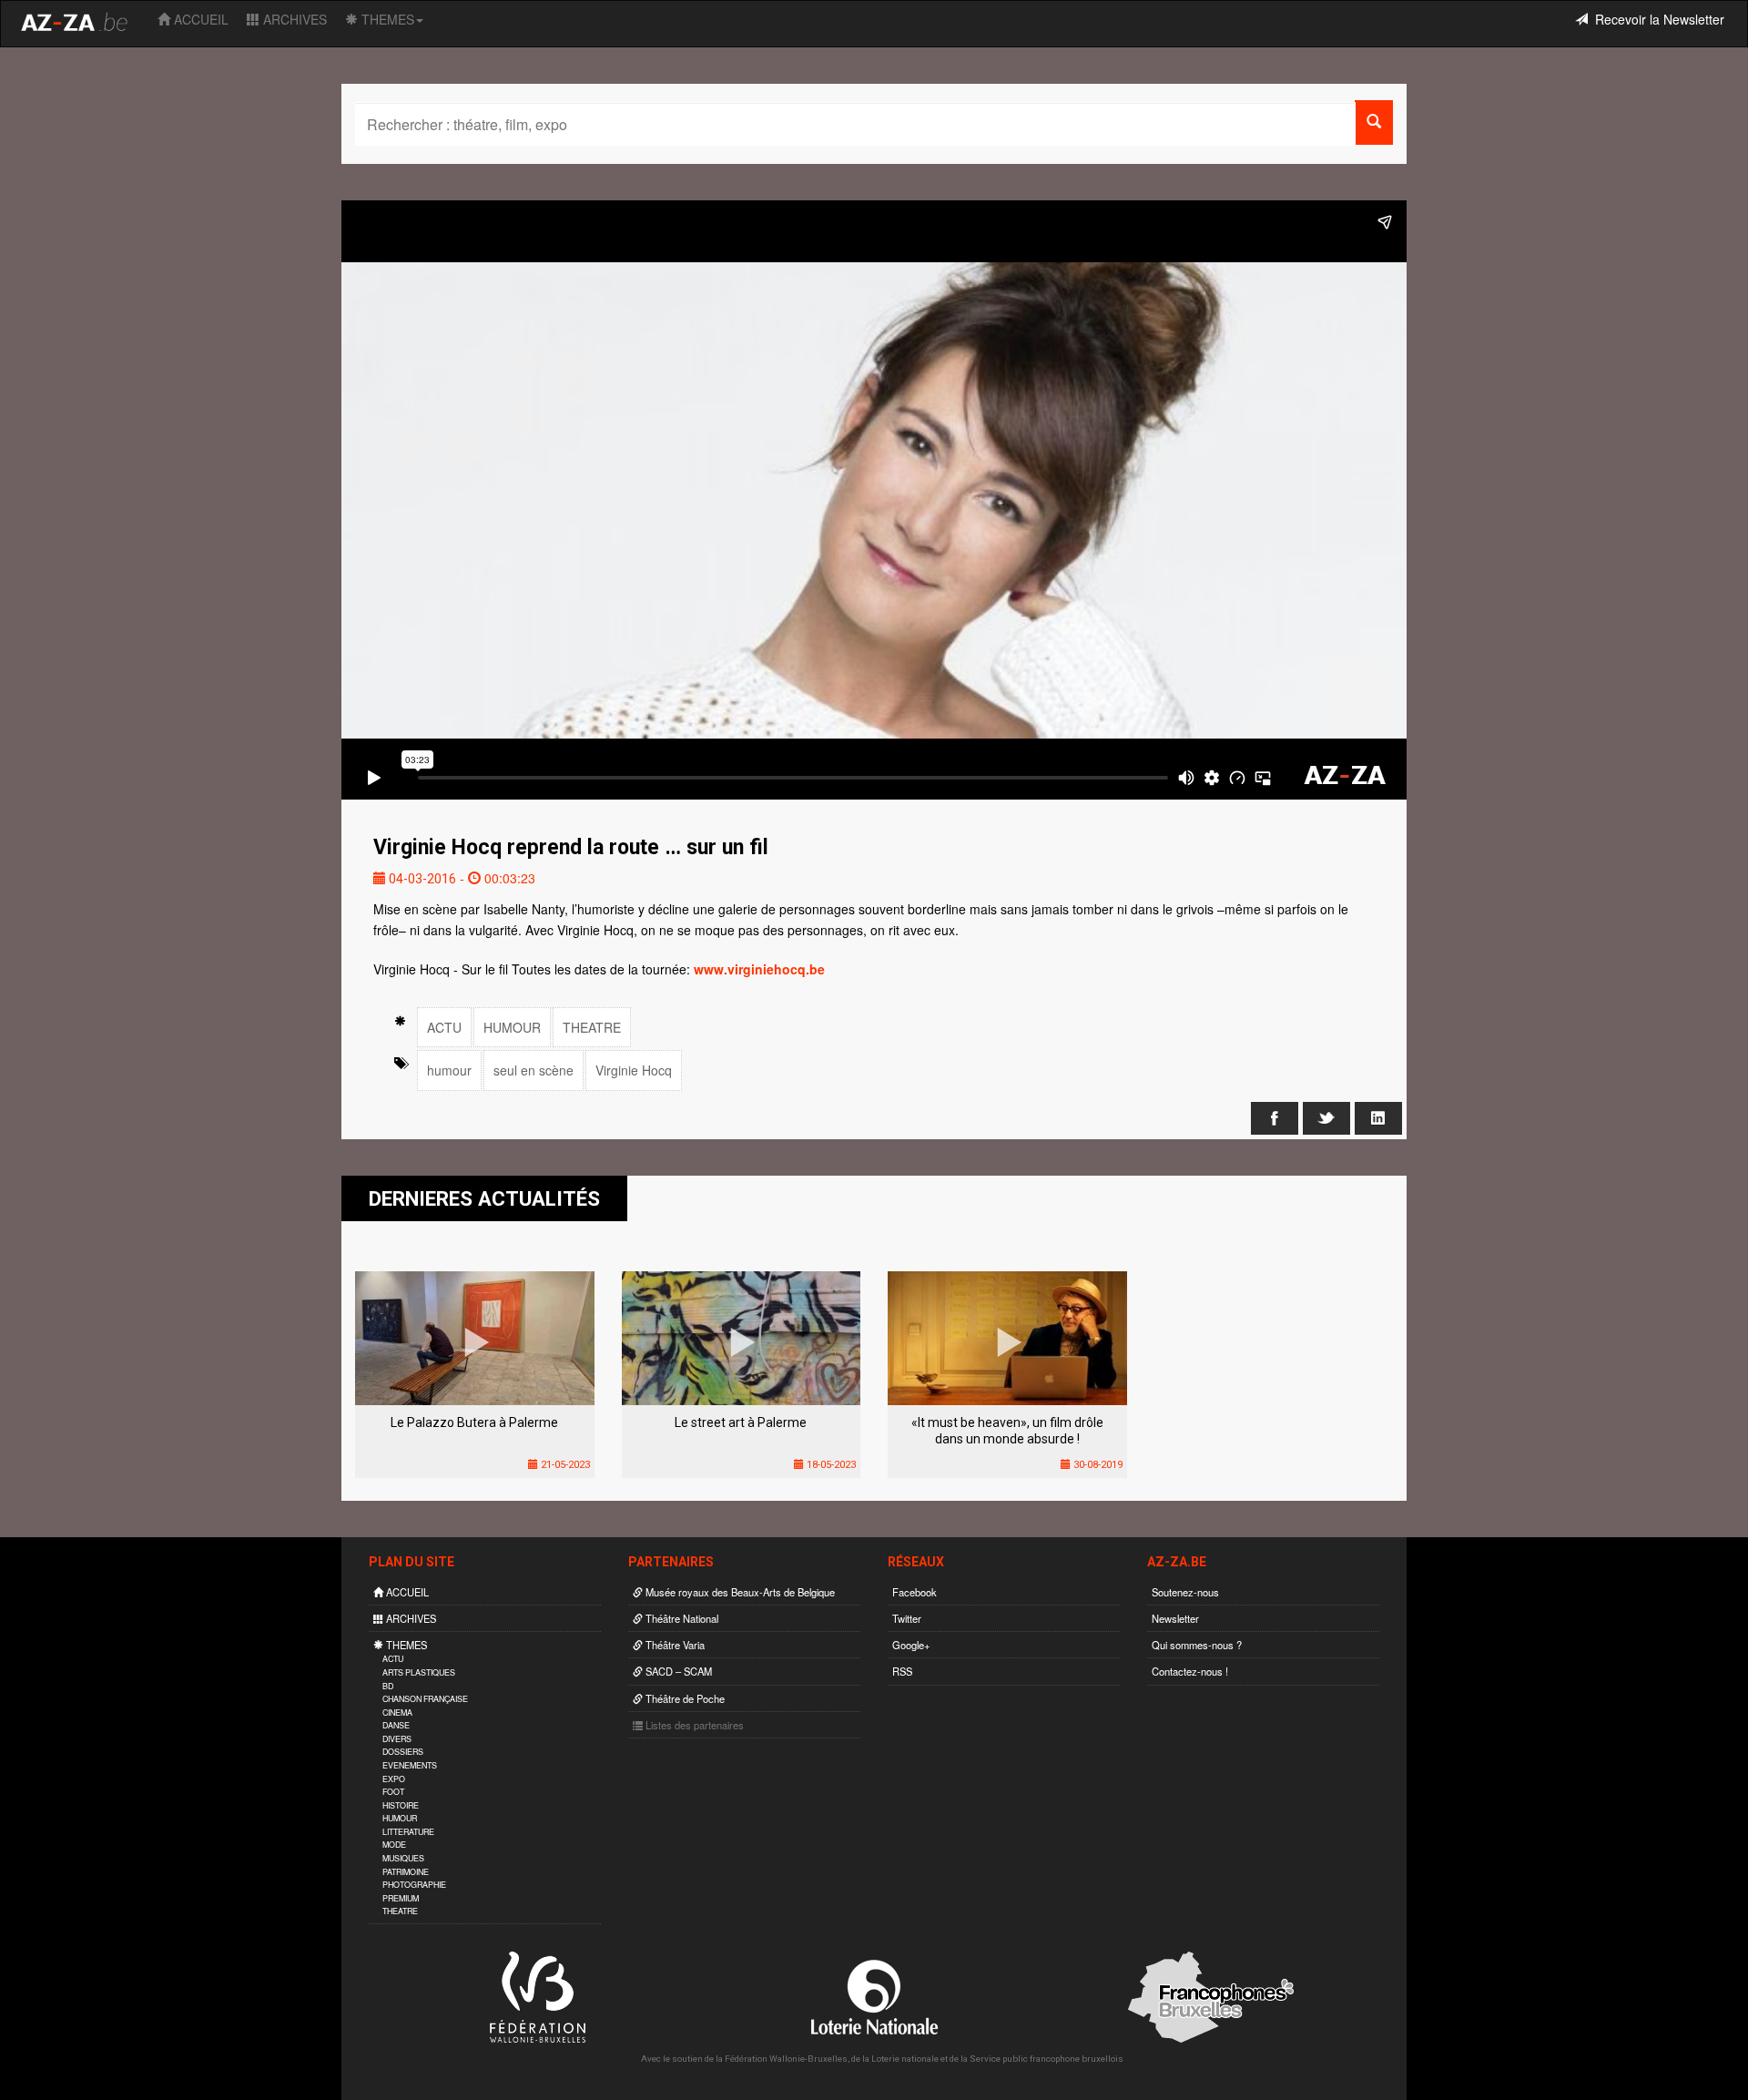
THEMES (386, 19)
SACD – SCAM (677, 1671)
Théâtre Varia (674, 1645)
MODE (394, 1845)
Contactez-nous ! (1190, 1671)
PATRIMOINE (406, 1872)
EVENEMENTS (410, 1765)
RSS (902, 1671)
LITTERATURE (408, 1832)
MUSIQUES (403, 1858)
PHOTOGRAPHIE (414, 1885)
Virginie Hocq (634, 1070)
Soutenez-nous (1185, 1592)
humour (449, 1070)
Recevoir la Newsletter (1656, 19)
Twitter (907, 1618)
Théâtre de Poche (684, 1698)
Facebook (915, 1592)
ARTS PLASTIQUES (419, 1672)
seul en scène (534, 1070)
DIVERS (397, 1739)
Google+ (911, 1645)
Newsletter (1175, 1618)
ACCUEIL (199, 19)
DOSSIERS (403, 1752)
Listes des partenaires (693, 1725)
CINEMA (397, 1713)
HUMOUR (512, 1027)
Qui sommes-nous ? (1197, 1645)
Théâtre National (681, 1618)
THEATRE (592, 1027)
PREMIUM (401, 1898)
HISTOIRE (401, 1805)
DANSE (396, 1725)
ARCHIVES (293, 19)
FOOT (393, 1792)
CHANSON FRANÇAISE (425, 1699)
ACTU (444, 1027)
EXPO (394, 1779)
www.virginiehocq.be (759, 969)
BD (388, 1686)
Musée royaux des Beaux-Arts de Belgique (739, 1592)
